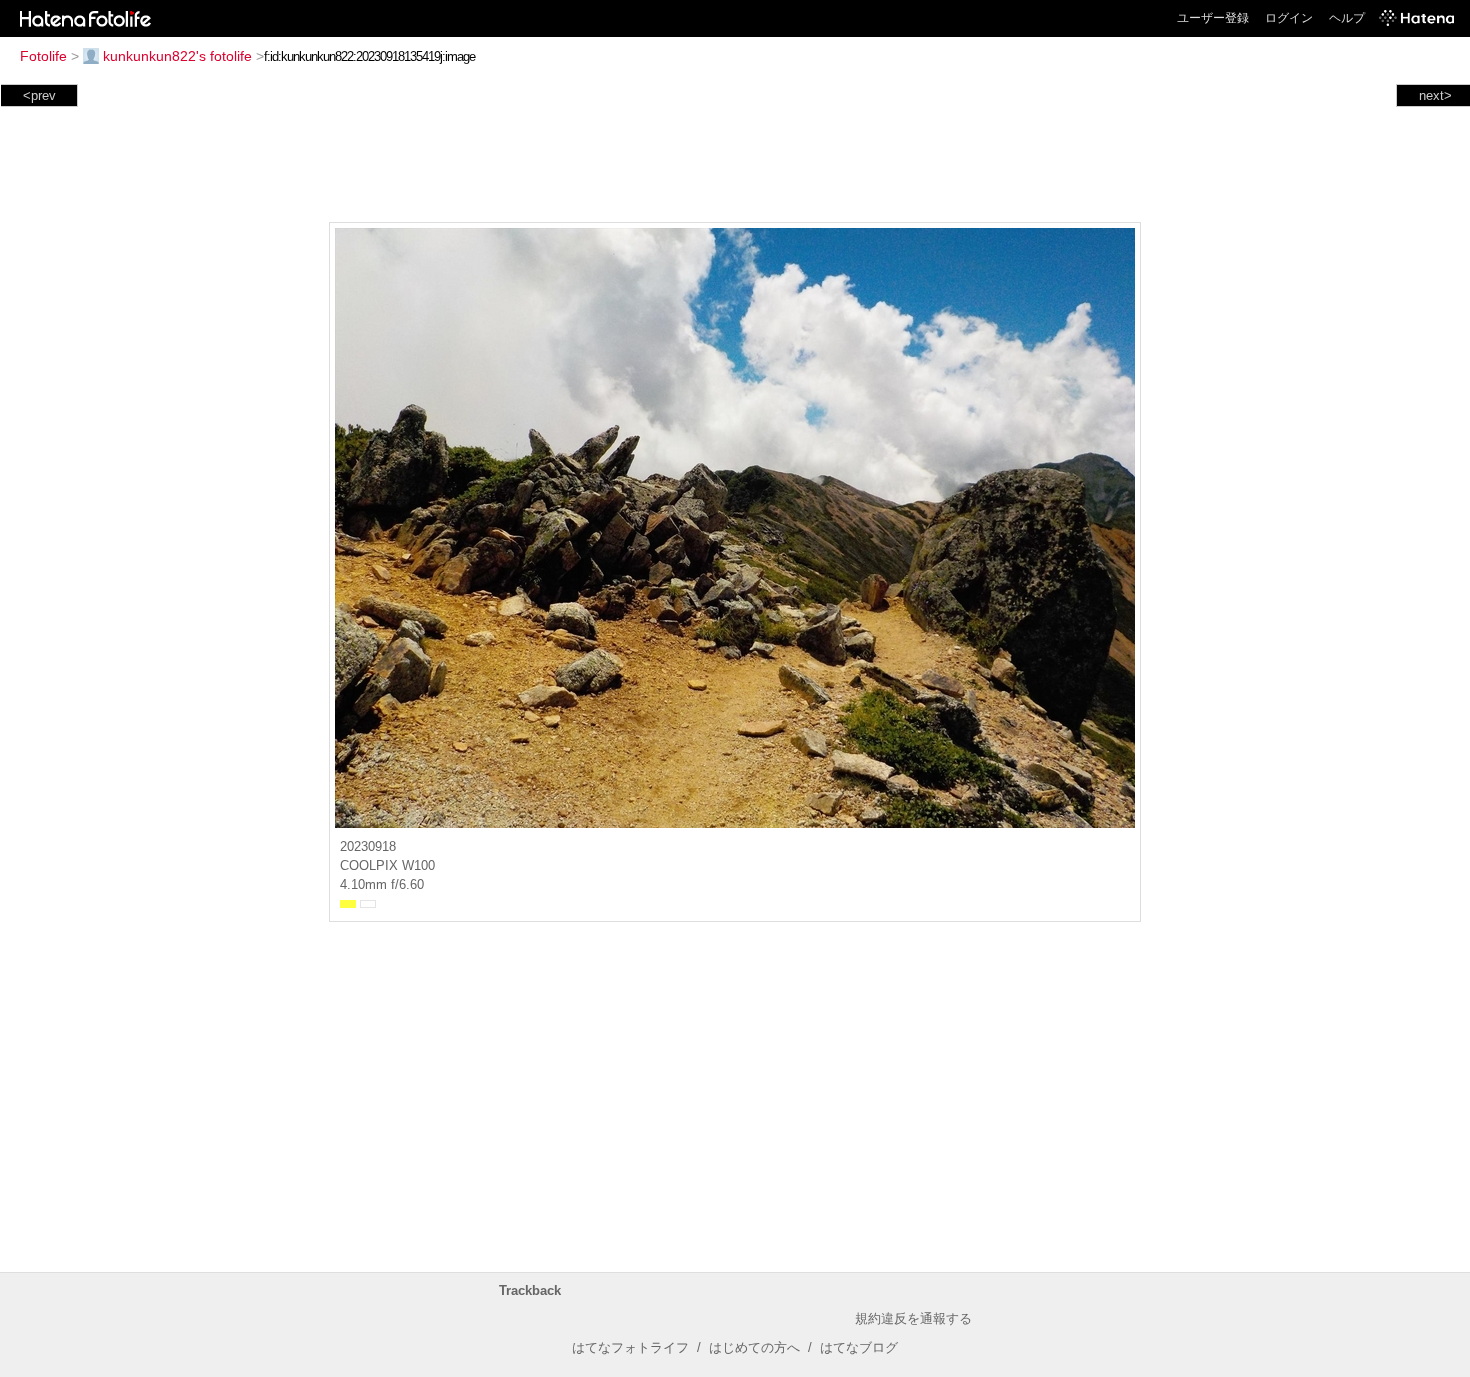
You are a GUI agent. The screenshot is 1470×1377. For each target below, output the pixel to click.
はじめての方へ (754, 1347)
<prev (39, 95)
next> (1435, 95)
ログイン (1289, 18)
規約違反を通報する (913, 1318)
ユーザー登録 (1213, 18)
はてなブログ (859, 1347)
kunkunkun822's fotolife (177, 56)
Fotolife (43, 56)
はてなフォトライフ (630, 1347)
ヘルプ (1347, 18)
